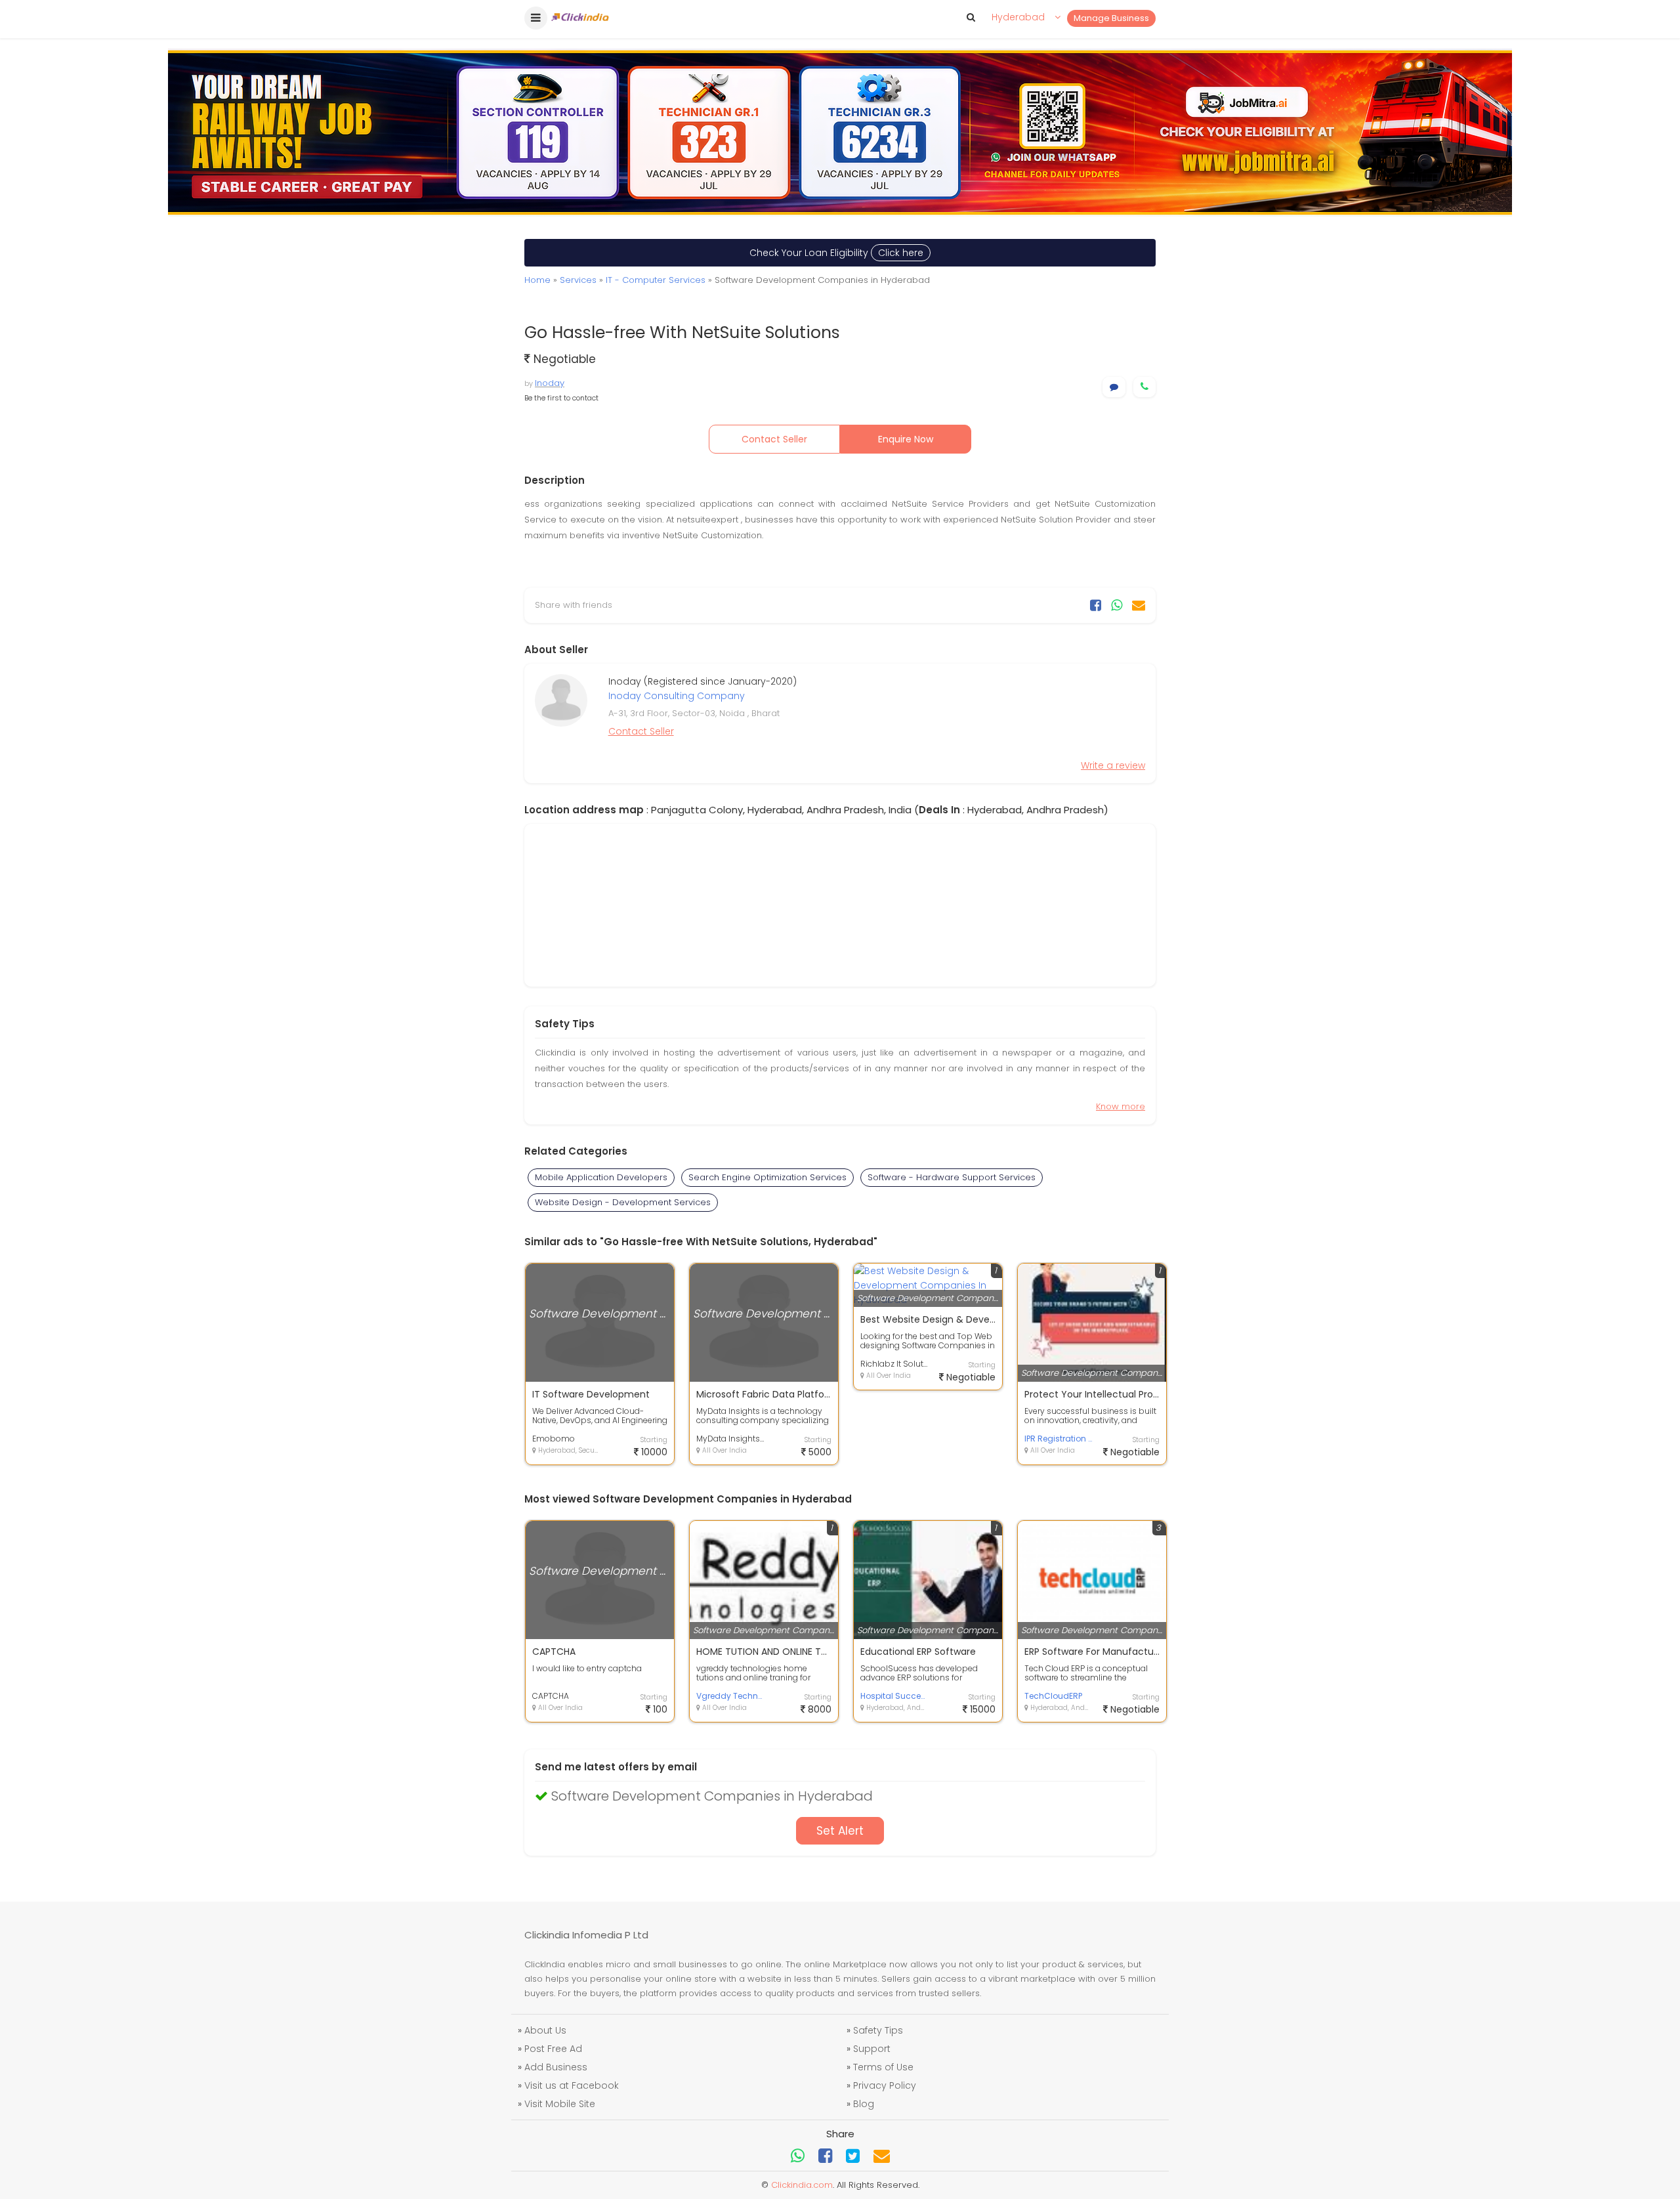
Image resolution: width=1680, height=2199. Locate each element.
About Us (545, 2030)
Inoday (550, 383)
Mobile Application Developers (601, 1177)
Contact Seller (774, 439)
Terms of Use (883, 2067)
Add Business (556, 2067)
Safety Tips (878, 2030)
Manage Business (1111, 18)
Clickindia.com (802, 2185)
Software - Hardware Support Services (952, 1177)
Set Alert (840, 1831)
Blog (864, 2104)
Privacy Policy (885, 2085)
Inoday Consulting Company (677, 696)
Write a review (1113, 765)
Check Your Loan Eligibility (836, 253)
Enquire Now (906, 439)
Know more (1121, 1106)
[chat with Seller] (1114, 387)
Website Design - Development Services (623, 1202)
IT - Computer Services (656, 280)
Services (578, 280)
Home (537, 280)
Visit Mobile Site (560, 2104)
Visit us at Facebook (572, 2085)
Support (872, 2049)
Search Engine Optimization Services (767, 1177)
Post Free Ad (553, 2049)
